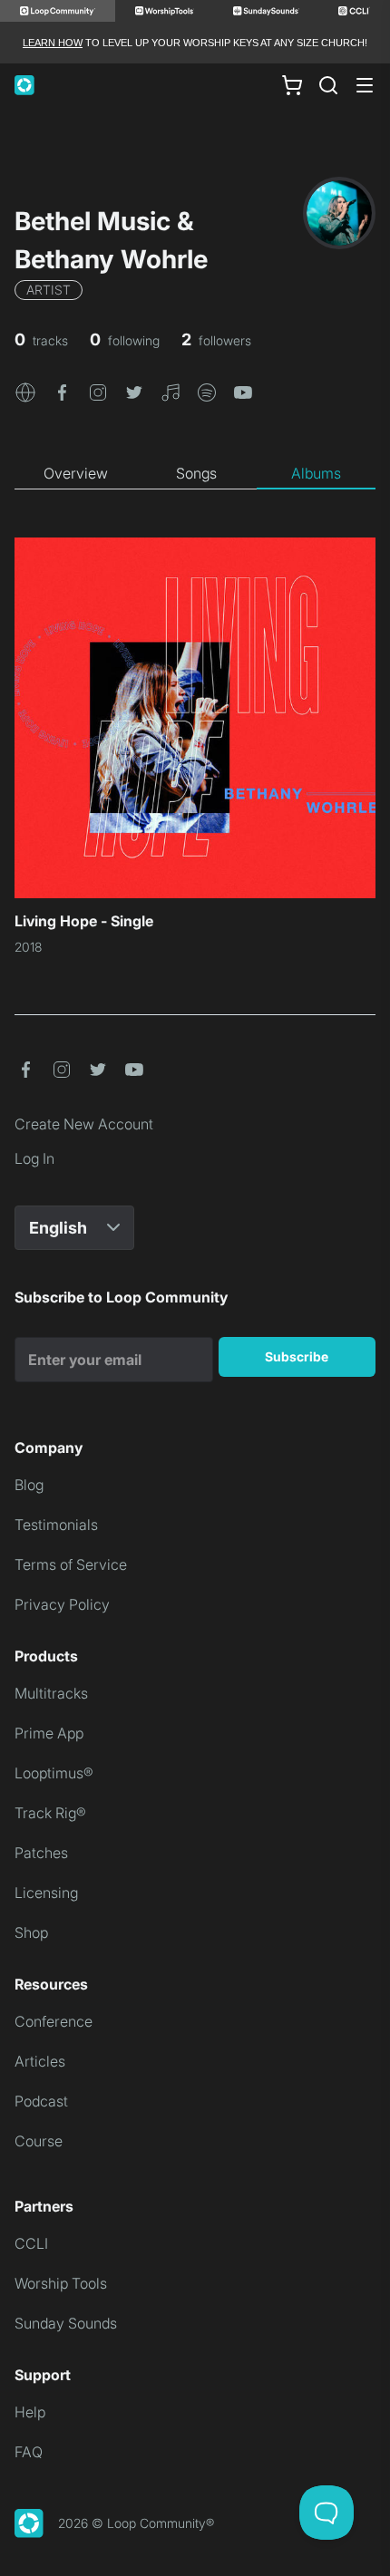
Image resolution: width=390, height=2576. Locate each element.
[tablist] (195, 474)
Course (39, 2141)
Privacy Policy (62, 1604)
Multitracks (51, 1693)
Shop (31, 1932)
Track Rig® (50, 1813)
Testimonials (56, 1525)
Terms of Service (71, 1564)
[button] (25, 391)
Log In (34, 1158)
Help (30, 2412)
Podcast (41, 2101)
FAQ (29, 2452)
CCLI (31, 2243)
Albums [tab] (316, 473)
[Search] (328, 85)
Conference (54, 2021)
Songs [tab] (196, 473)
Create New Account (84, 1124)
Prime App (49, 1733)
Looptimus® (54, 1773)
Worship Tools (61, 2283)
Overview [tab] (76, 473)
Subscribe (297, 1356)
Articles (40, 2061)
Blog (29, 1485)
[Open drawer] (365, 85)
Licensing (46, 1893)
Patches (41, 1853)
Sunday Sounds (66, 2323)
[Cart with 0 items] (292, 85)
